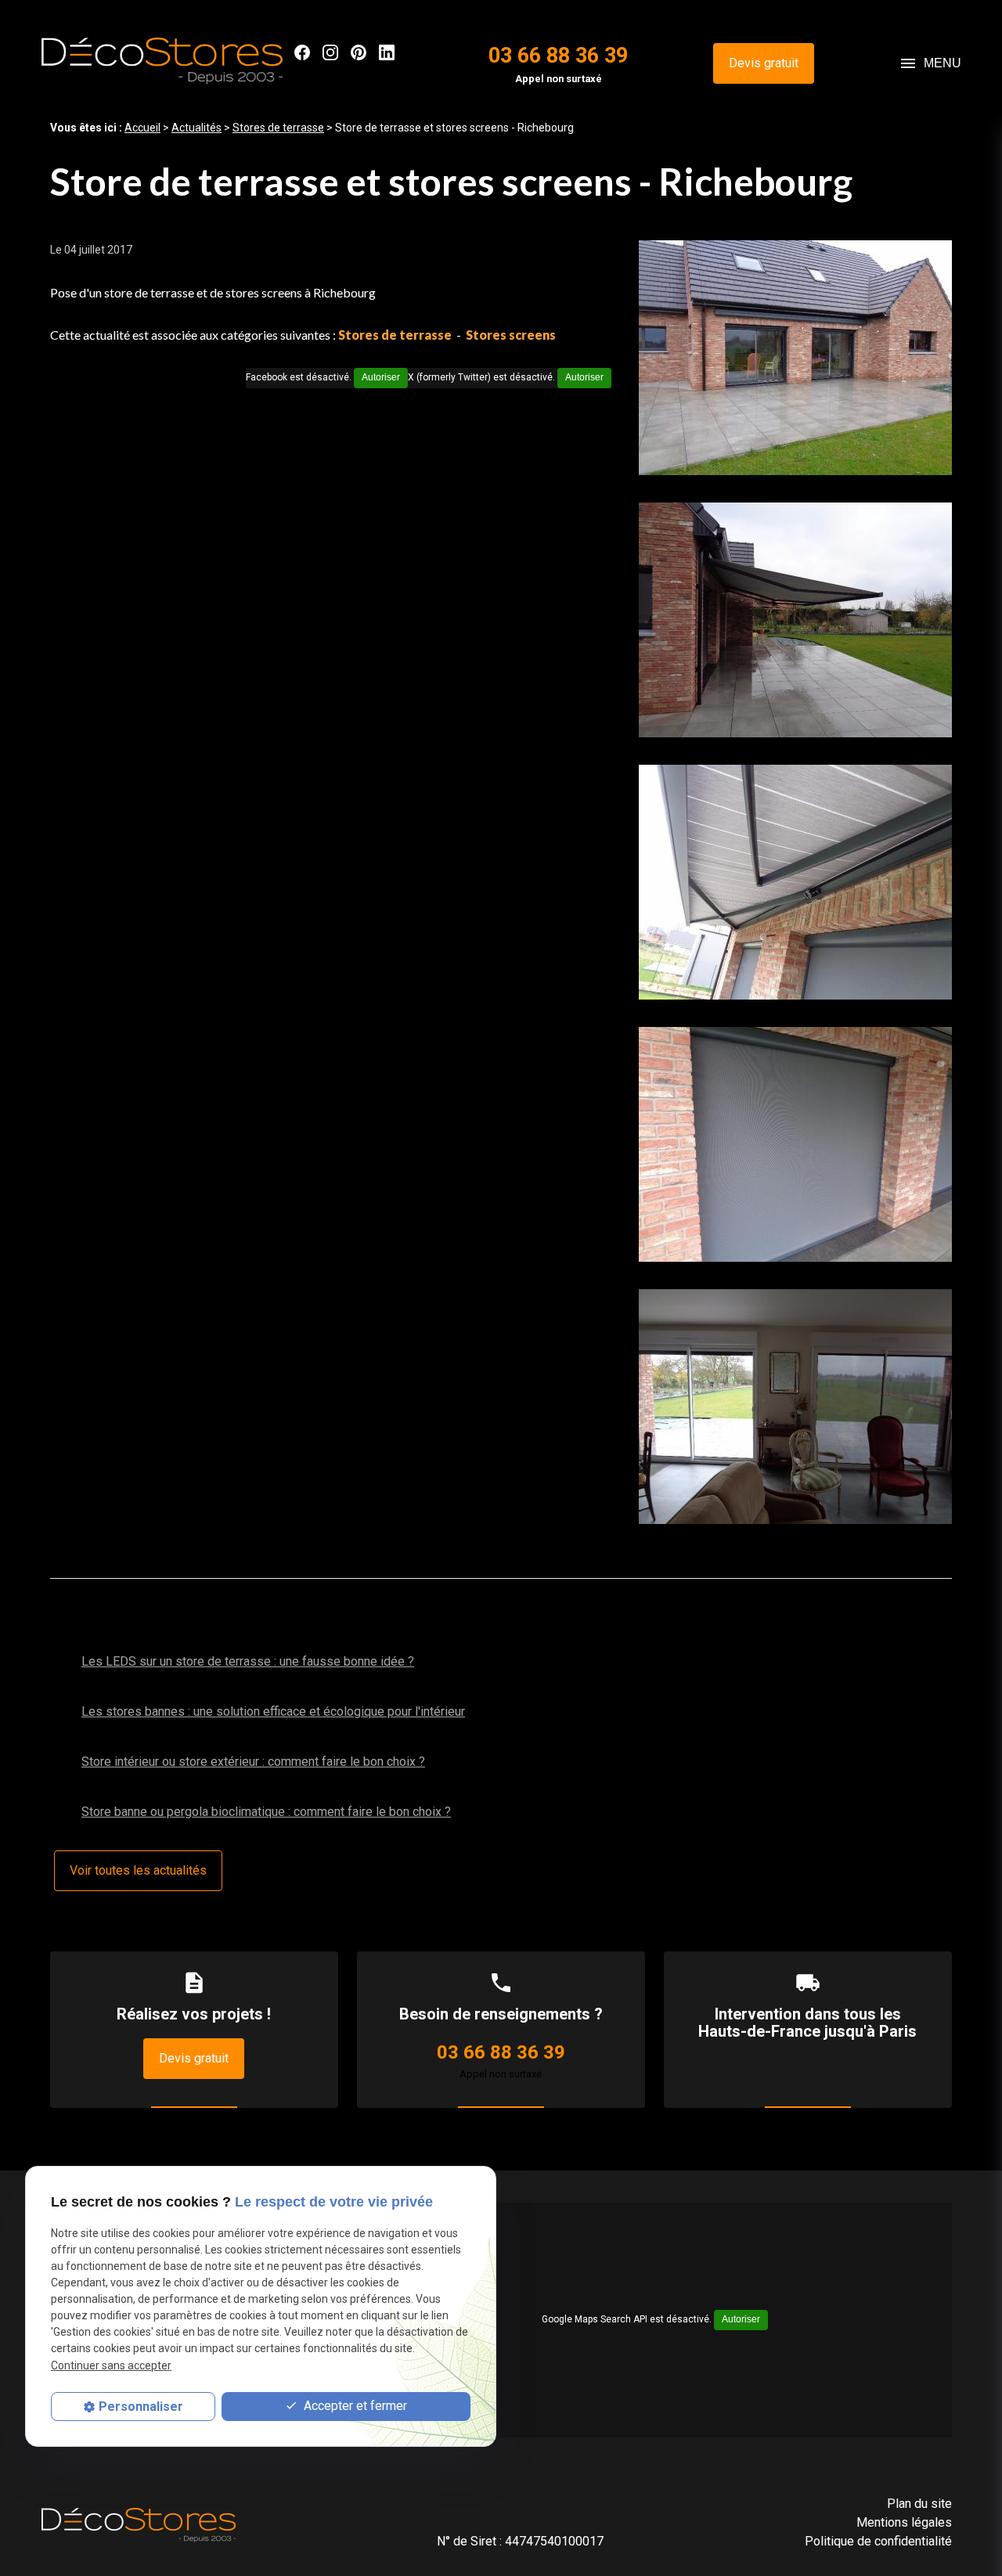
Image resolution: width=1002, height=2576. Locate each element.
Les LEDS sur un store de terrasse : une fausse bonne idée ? (248, 1661)
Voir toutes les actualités (138, 1870)
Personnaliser (141, 2407)
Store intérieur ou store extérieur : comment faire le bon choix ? (253, 1762)
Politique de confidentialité (878, 2541)
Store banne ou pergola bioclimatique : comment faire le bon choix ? (266, 1812)
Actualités (196, 128)
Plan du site (919, 2504)
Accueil (142, 128)
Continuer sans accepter (111, 2365)
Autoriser (584, 377)
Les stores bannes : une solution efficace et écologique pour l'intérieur (273, 1711)
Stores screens (511, 335)
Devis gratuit (764, 63)
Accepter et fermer (354, 2407)
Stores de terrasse (278, 128)
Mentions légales (904, 2522)
